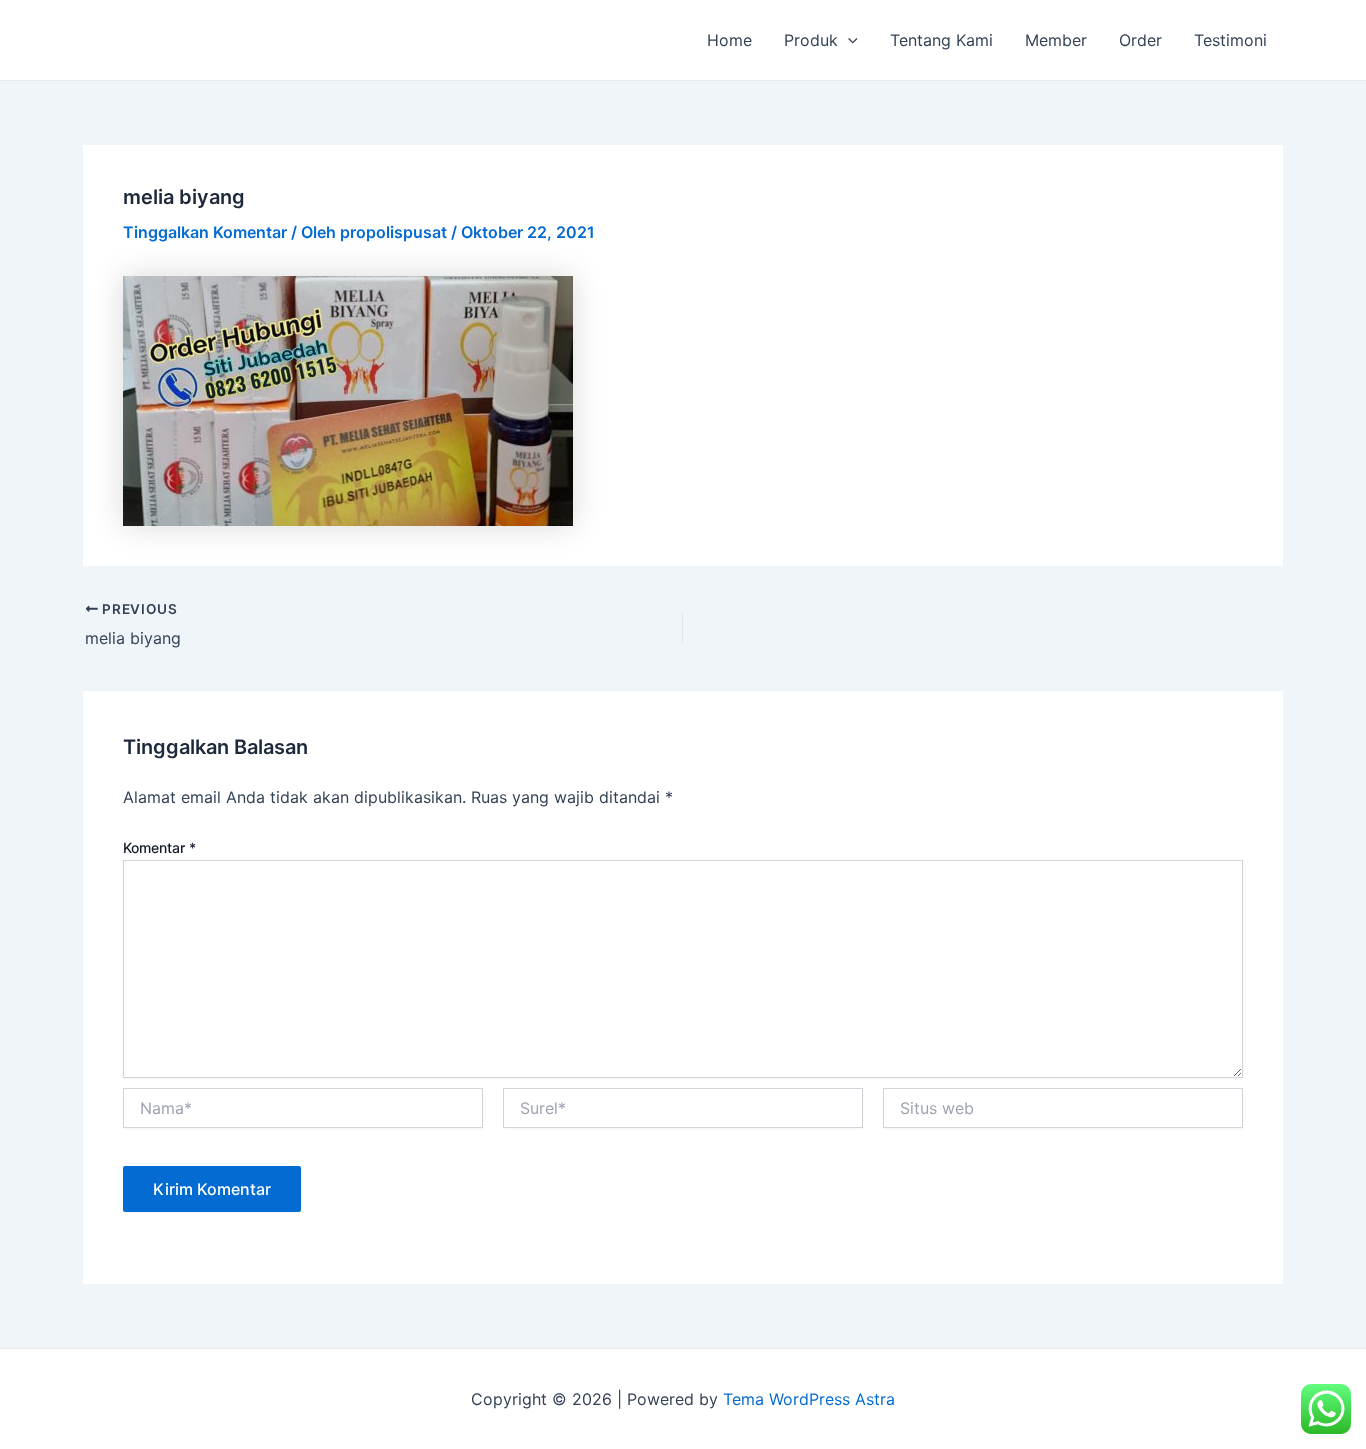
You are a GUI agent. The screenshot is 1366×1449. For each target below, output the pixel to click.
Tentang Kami (941, 40)
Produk (811, 40)
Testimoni (1230, 40)
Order (1140, 40)
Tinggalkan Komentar (205, 232)
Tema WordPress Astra (809, 1399)
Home (729, 40)
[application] (848, 40)
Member (1056, 40)
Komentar (159, 847)
